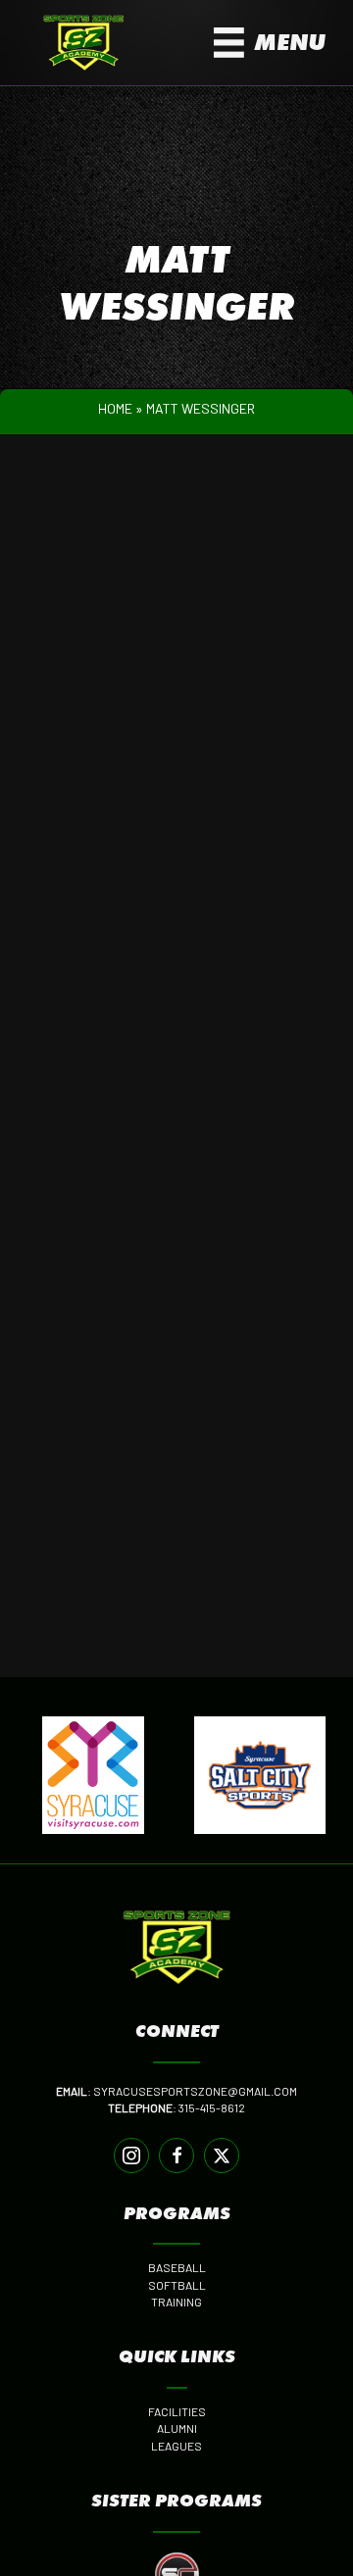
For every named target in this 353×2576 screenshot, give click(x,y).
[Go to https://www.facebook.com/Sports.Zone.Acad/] (176, 2155)
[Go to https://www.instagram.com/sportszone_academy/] (131, 2155)
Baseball (177, 2267)
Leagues (176, 2446)
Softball (177, 2285)
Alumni (177, 2428)
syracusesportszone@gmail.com (195, 2091)
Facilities (177, 2411)
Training (176, 2302)
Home (115, 408)
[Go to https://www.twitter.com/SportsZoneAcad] (222, 2155)
